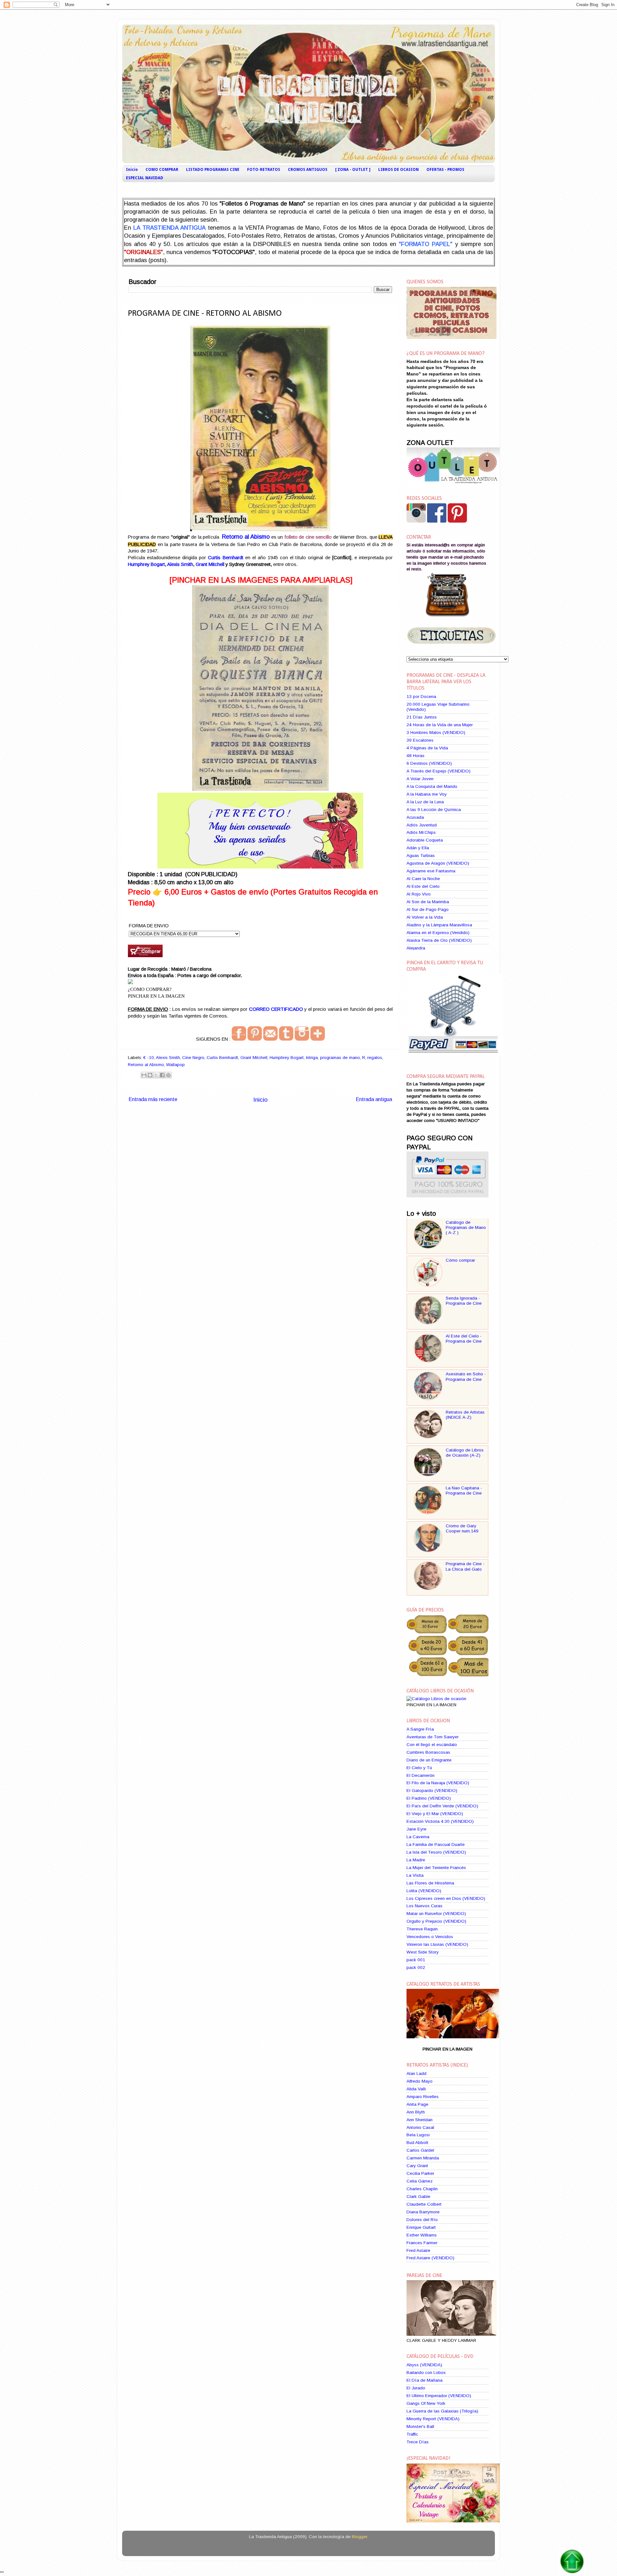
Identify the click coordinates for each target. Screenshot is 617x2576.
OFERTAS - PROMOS (445, 170)
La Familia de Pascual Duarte (436, 1844)
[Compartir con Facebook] (162, 1075)
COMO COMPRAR (162, 170)
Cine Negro (193, 1058)
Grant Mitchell (210, 564)
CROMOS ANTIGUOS (308, 170)
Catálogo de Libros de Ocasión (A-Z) (465, 1453)
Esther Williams (422, 2235)
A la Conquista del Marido (432, 786)
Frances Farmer (422, 2243)
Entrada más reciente (153, 1099)
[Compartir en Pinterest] (168, 1075)
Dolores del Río (422, 2220)
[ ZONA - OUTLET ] (353, 170)
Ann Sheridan (420, 2120)
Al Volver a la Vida (425, 917)
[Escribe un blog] (150, 1075)
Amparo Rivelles (423, 2097)
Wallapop (175, 1065)
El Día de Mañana (425, 2380)
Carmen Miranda (423, 2158)
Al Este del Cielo (423, 886)
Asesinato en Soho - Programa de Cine (466, 1376)
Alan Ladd (416, 2073)
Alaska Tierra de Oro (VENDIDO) (439, 940)
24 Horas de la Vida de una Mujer (440, 725)
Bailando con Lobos (426, 2373)
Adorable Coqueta (425, 840)
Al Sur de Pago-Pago (428, 909)
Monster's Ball (420, 2426)
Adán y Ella (418, 848)
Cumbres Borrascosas (428, 1752)
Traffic (412, 2434)
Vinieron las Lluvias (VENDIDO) (437, 1944)
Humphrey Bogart (146, 564)
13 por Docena (421, 697)
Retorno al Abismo (146, 1065)
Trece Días (418, 2442)
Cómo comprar (460, 1260)
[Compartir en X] (156, 1075)
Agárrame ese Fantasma (431, 871)
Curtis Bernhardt (225, 558)
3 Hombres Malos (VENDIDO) (436, 732)
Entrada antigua (374, 1099)
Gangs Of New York (426, 2403)
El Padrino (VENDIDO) (429, 1798)
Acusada (415, 817)
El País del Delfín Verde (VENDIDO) (442, 1806)
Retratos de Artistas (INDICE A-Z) (465, 1415)
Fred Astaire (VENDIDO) (430, 2258)
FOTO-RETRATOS (264, 170)
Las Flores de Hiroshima (430, 1883)
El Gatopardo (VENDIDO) (432, 1791)
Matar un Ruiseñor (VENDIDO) (436, 1914)
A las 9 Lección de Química (434, 810)
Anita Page (417, 2104)
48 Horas (416, 756)
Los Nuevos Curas (425, 1906)
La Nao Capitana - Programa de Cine (464, 1491)
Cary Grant (417, 2166)
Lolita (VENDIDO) (424, 1891)
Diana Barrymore (423, 2212)
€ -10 (149, 1058)
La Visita (415, 1875)
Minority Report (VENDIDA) (433, 2419)
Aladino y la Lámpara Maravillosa (439, 925)
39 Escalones (420, 740)
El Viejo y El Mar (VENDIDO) (435, 1814)
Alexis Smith (180, 564)
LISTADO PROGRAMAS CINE (213, 170)
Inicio (132, 170)
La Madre (416, 1860)
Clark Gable (418, 2197)
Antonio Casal (420, 2127)
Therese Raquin (422, 1929)
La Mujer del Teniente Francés (436, 1868)
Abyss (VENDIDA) (424, 2365)
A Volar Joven (420, 779)
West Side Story (423, 1952)
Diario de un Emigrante (429, 1760)
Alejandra (416, 948)
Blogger (359, 2537)
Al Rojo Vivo (419, 894)
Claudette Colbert (424, 2204)
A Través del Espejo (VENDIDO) (438, 771)
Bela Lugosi (418, 2135)
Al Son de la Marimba (428, 902)
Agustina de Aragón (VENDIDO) (438, 863)
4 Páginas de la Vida (427, 748)
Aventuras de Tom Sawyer (433, 1737)
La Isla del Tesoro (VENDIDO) (436, 1852)
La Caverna (418, 1837)
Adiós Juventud (422, 825)
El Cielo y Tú (419, 1768)
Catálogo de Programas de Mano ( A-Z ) (466, 1227)
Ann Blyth (416, 2112)
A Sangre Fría (420, 1729)
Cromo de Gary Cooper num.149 (462, 1528)
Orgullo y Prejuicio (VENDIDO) (436, 1921)
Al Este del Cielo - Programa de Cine (464, 1339)
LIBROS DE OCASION (398, 170)
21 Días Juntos (422, 717)
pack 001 (416, 1960)
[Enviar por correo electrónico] (144, 1075)
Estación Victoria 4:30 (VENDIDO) (440, 1821)
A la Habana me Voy (427, 794)
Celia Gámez (420, 2181)
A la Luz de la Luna (425, 802)
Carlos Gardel (420, 2150)
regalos (375, 1058)
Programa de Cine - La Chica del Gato (465, 1566)
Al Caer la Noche (423, 879)
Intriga (312, 1058)
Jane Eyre (416, 1829)
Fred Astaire (418, 2250)
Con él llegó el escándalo (432, 1745)
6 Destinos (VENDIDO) (429, 763)
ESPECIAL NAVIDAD (145, 178)
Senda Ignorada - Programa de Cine (464, 1301)
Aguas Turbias (421, 856)
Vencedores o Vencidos (430, 1937)
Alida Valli (416, 2089)
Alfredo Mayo (420, 2081)
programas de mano (340, 1058)
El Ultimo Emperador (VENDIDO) (439, 2396)
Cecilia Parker (420, 2173)
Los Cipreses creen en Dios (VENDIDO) (446, 1898)
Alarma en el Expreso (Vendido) (438, 933)
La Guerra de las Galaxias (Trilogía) (442, 2411)
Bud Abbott (417, 2143)
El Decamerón (420, 1775)
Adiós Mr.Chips (421, 832)
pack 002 (416, 1967)
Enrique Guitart (421, 2227)
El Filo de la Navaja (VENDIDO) (438, 1783)
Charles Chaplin (422, 2189)
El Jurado (416, 2388)
